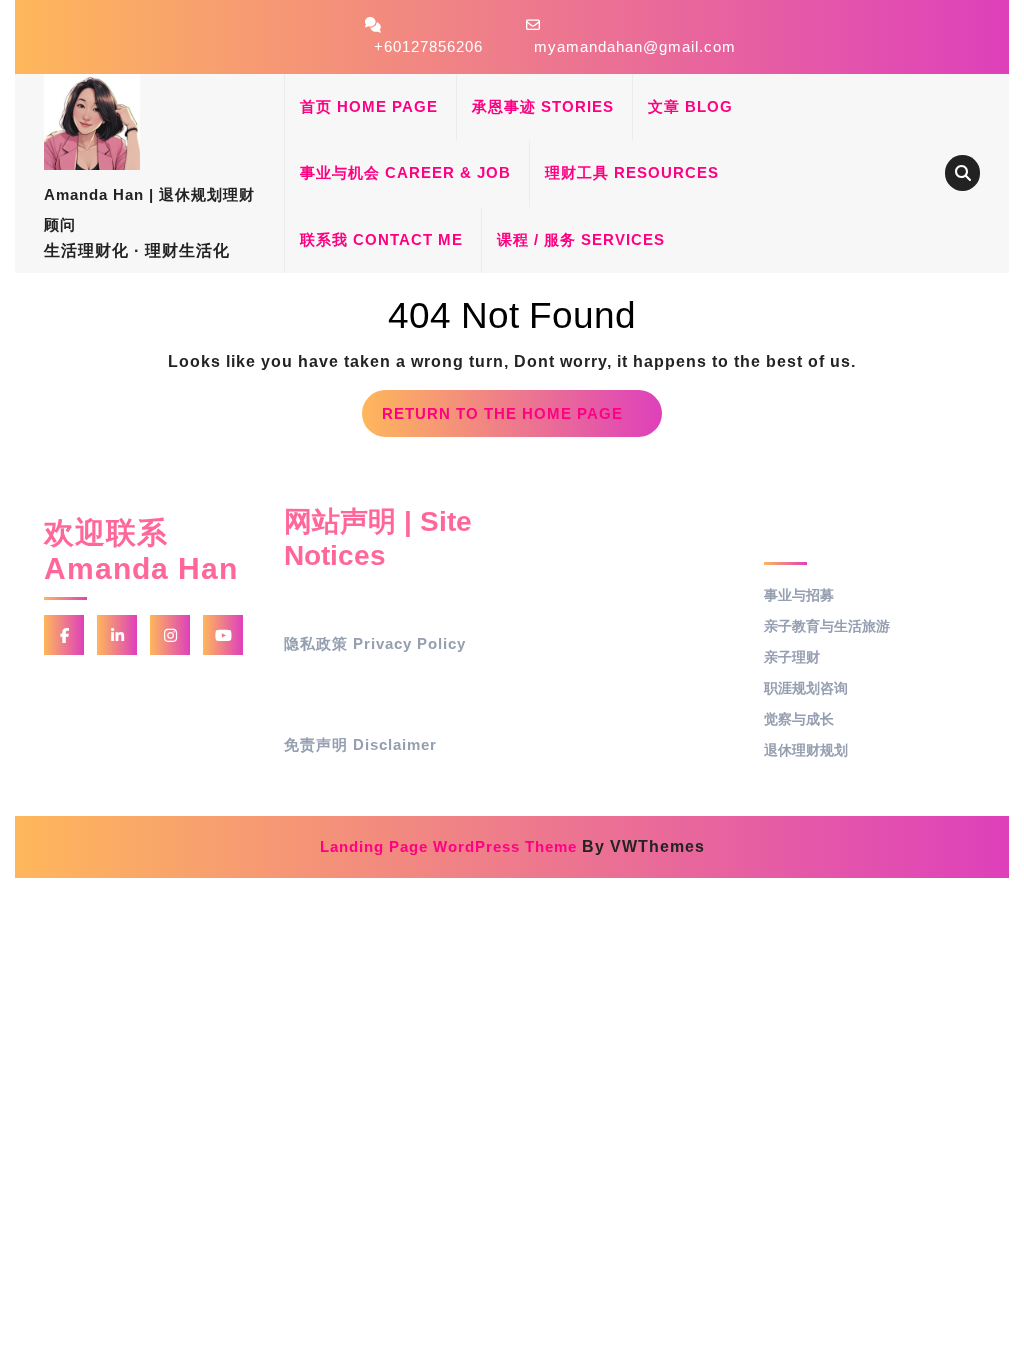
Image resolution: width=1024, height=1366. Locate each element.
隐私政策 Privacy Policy (375, 643)
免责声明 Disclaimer (360, 744)
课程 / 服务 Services (581, 239)
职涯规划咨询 (806, 688)
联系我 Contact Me (381, 239)
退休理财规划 (806, 750)
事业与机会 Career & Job (405, 172)
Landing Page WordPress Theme (448, 846)
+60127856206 (428, 46)
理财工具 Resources (632, 172)
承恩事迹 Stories (543, 106)
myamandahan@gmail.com (635, 46)
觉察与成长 (799, 719)
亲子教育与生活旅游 (827, 626)
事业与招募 (799, 595)
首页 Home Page (369, 106)
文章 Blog (690, 106)
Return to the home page (522, 420)
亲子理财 (792, 657)
